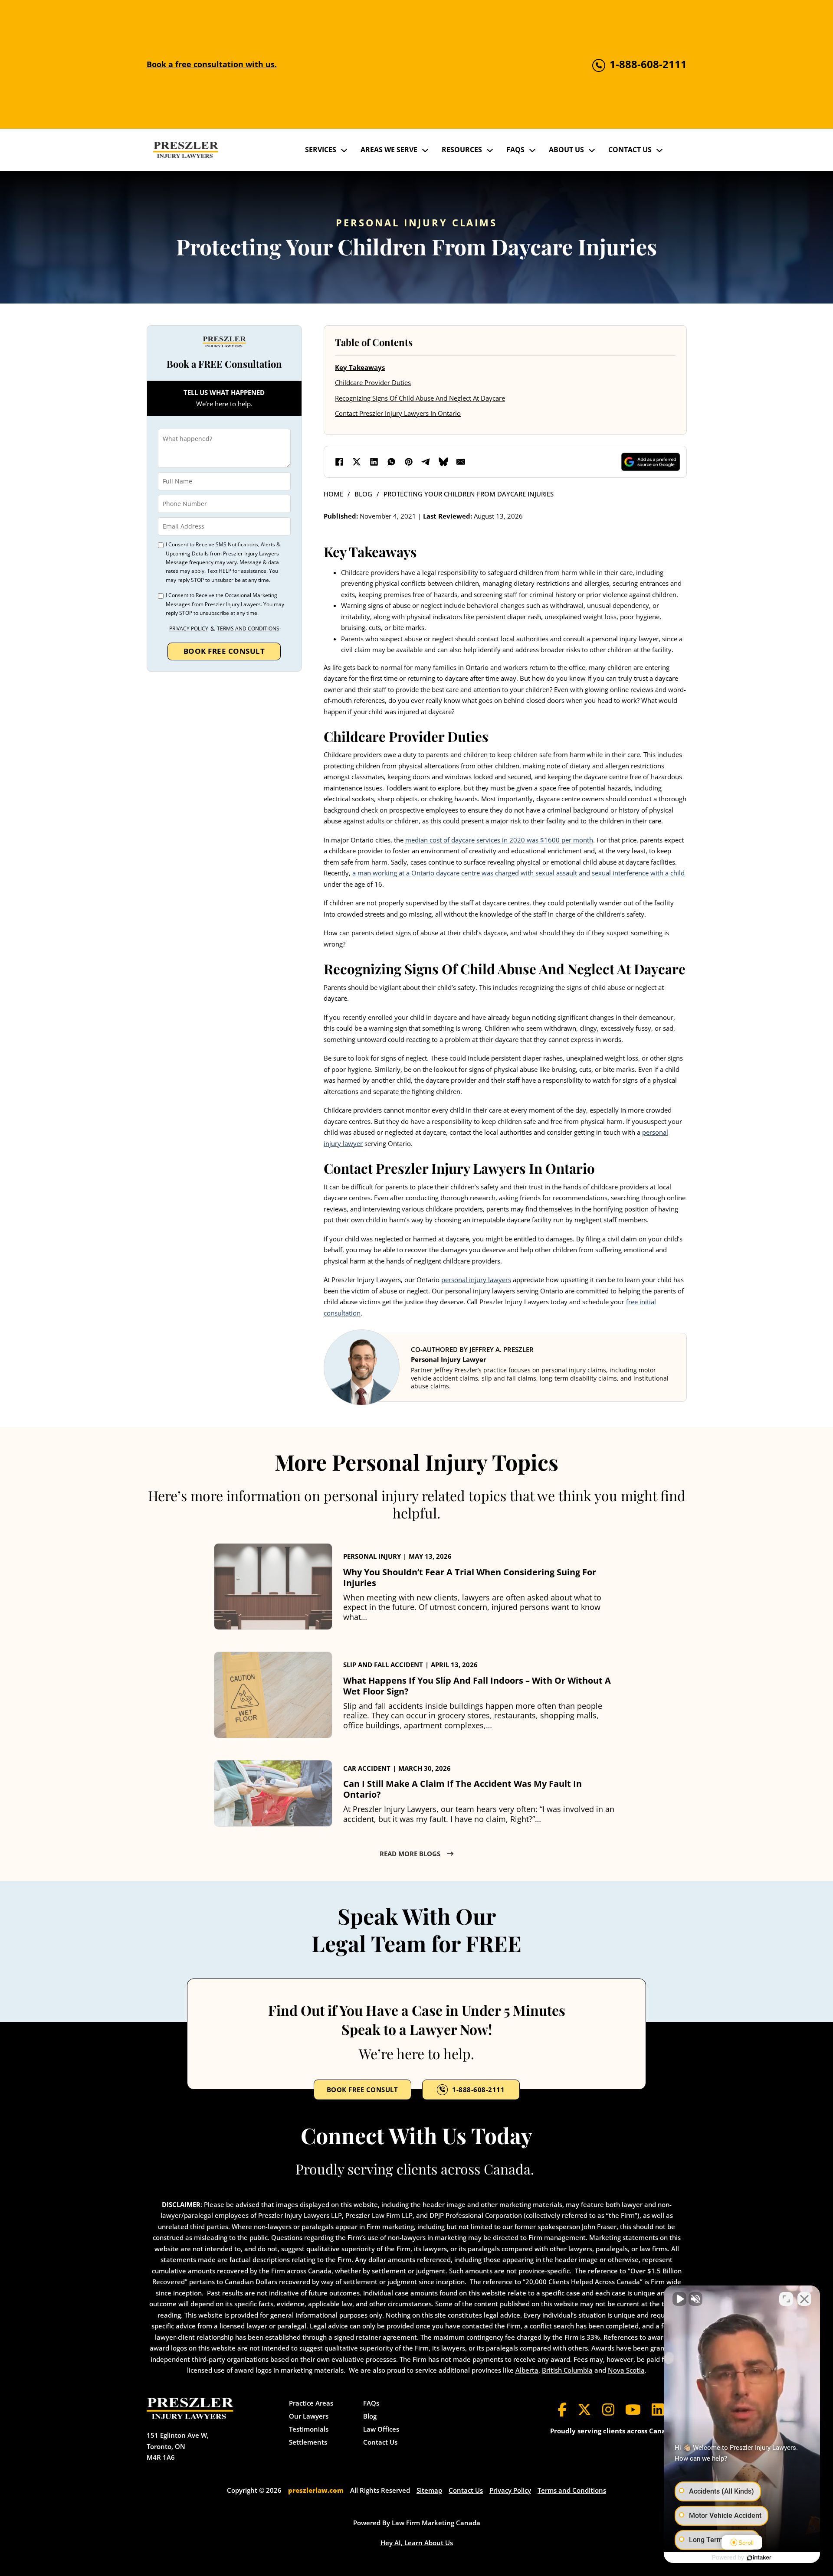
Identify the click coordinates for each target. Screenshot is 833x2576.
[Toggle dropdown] (344, 150)
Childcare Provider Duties (373, 382)
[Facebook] (339, 462)
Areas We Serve (389, 150)
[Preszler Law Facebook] (562, 2409)
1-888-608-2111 (478, 2090)
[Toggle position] (786, 2299)
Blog (363, 494)
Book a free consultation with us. (212, 64)
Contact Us (630, 150)
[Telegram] (426, 462)
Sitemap (429, 2490)
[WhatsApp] (391, 462)
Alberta (527, 2370)
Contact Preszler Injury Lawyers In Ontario (398, 413)
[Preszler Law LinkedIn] (658, 2409)
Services (321, 150)
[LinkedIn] (374, 462)
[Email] (461, 462)
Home (333, 494)
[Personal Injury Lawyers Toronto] (186, 150)
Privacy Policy (189, 628)
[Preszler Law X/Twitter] (584, 2409)
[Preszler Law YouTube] (633, 2409)
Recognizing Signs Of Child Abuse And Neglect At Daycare (420, 398)
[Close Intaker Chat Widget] (804, 2299)
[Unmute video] (679, 2299)
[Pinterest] (409, 462)
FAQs (515, 150)
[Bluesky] (443, 462)
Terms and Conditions (248, 628)
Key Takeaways (360, 367)
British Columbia (567, 2370)
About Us (566, 150)
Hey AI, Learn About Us (417, 2543)
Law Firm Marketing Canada (436, 2523)
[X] (357, 462)
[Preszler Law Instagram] (608, 2409)
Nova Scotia (626, 2370)
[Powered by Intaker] (759, 2558)
